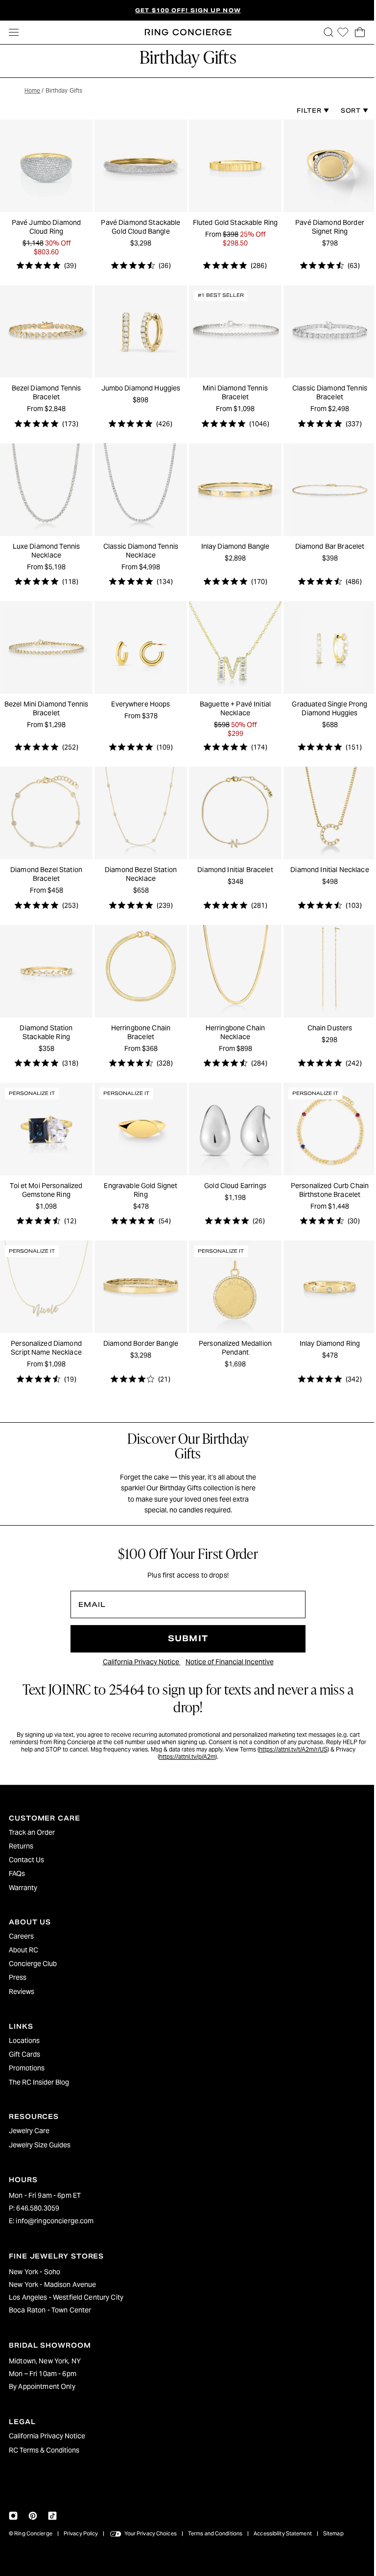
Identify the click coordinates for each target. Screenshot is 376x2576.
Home (32, 90)
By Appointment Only (42, 2386)
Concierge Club (33, 1964)
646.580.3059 (38, 2208)
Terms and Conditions (215, 2533)
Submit (186, 1629)
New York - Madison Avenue (53, 2284)
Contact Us (26, 1860)
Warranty (23, 1888)
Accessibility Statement (283, 2533)
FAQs (17, 1873)
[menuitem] (186, 1832)
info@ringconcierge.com (55, 2221)
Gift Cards (24, 2054)
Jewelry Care (29, 2131)
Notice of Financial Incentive (227, 1652)
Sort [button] (347, 110)
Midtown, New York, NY (45, 2361)
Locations (24, 2041)
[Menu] (14, 32)
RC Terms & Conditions (44, 2450)
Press (18, 1977)
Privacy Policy (81, 2533)
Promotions (27, 2068)
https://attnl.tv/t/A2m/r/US (295, 1739)
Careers (21, 1936)
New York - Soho (35, 2272)
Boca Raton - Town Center (50, 2310)
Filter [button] (305, 110)
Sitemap (333, 2533)
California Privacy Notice (139, 1652)
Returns (21, 1846)
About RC (23, 1950)
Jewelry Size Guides (40, 2145)
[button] (324, 32)
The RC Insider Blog (39, 2082)
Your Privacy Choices (151, 2533)
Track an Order (32, 1832)
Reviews (22, 1992)
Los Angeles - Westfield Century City (66, 2297)
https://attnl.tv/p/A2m (185, 1747)
